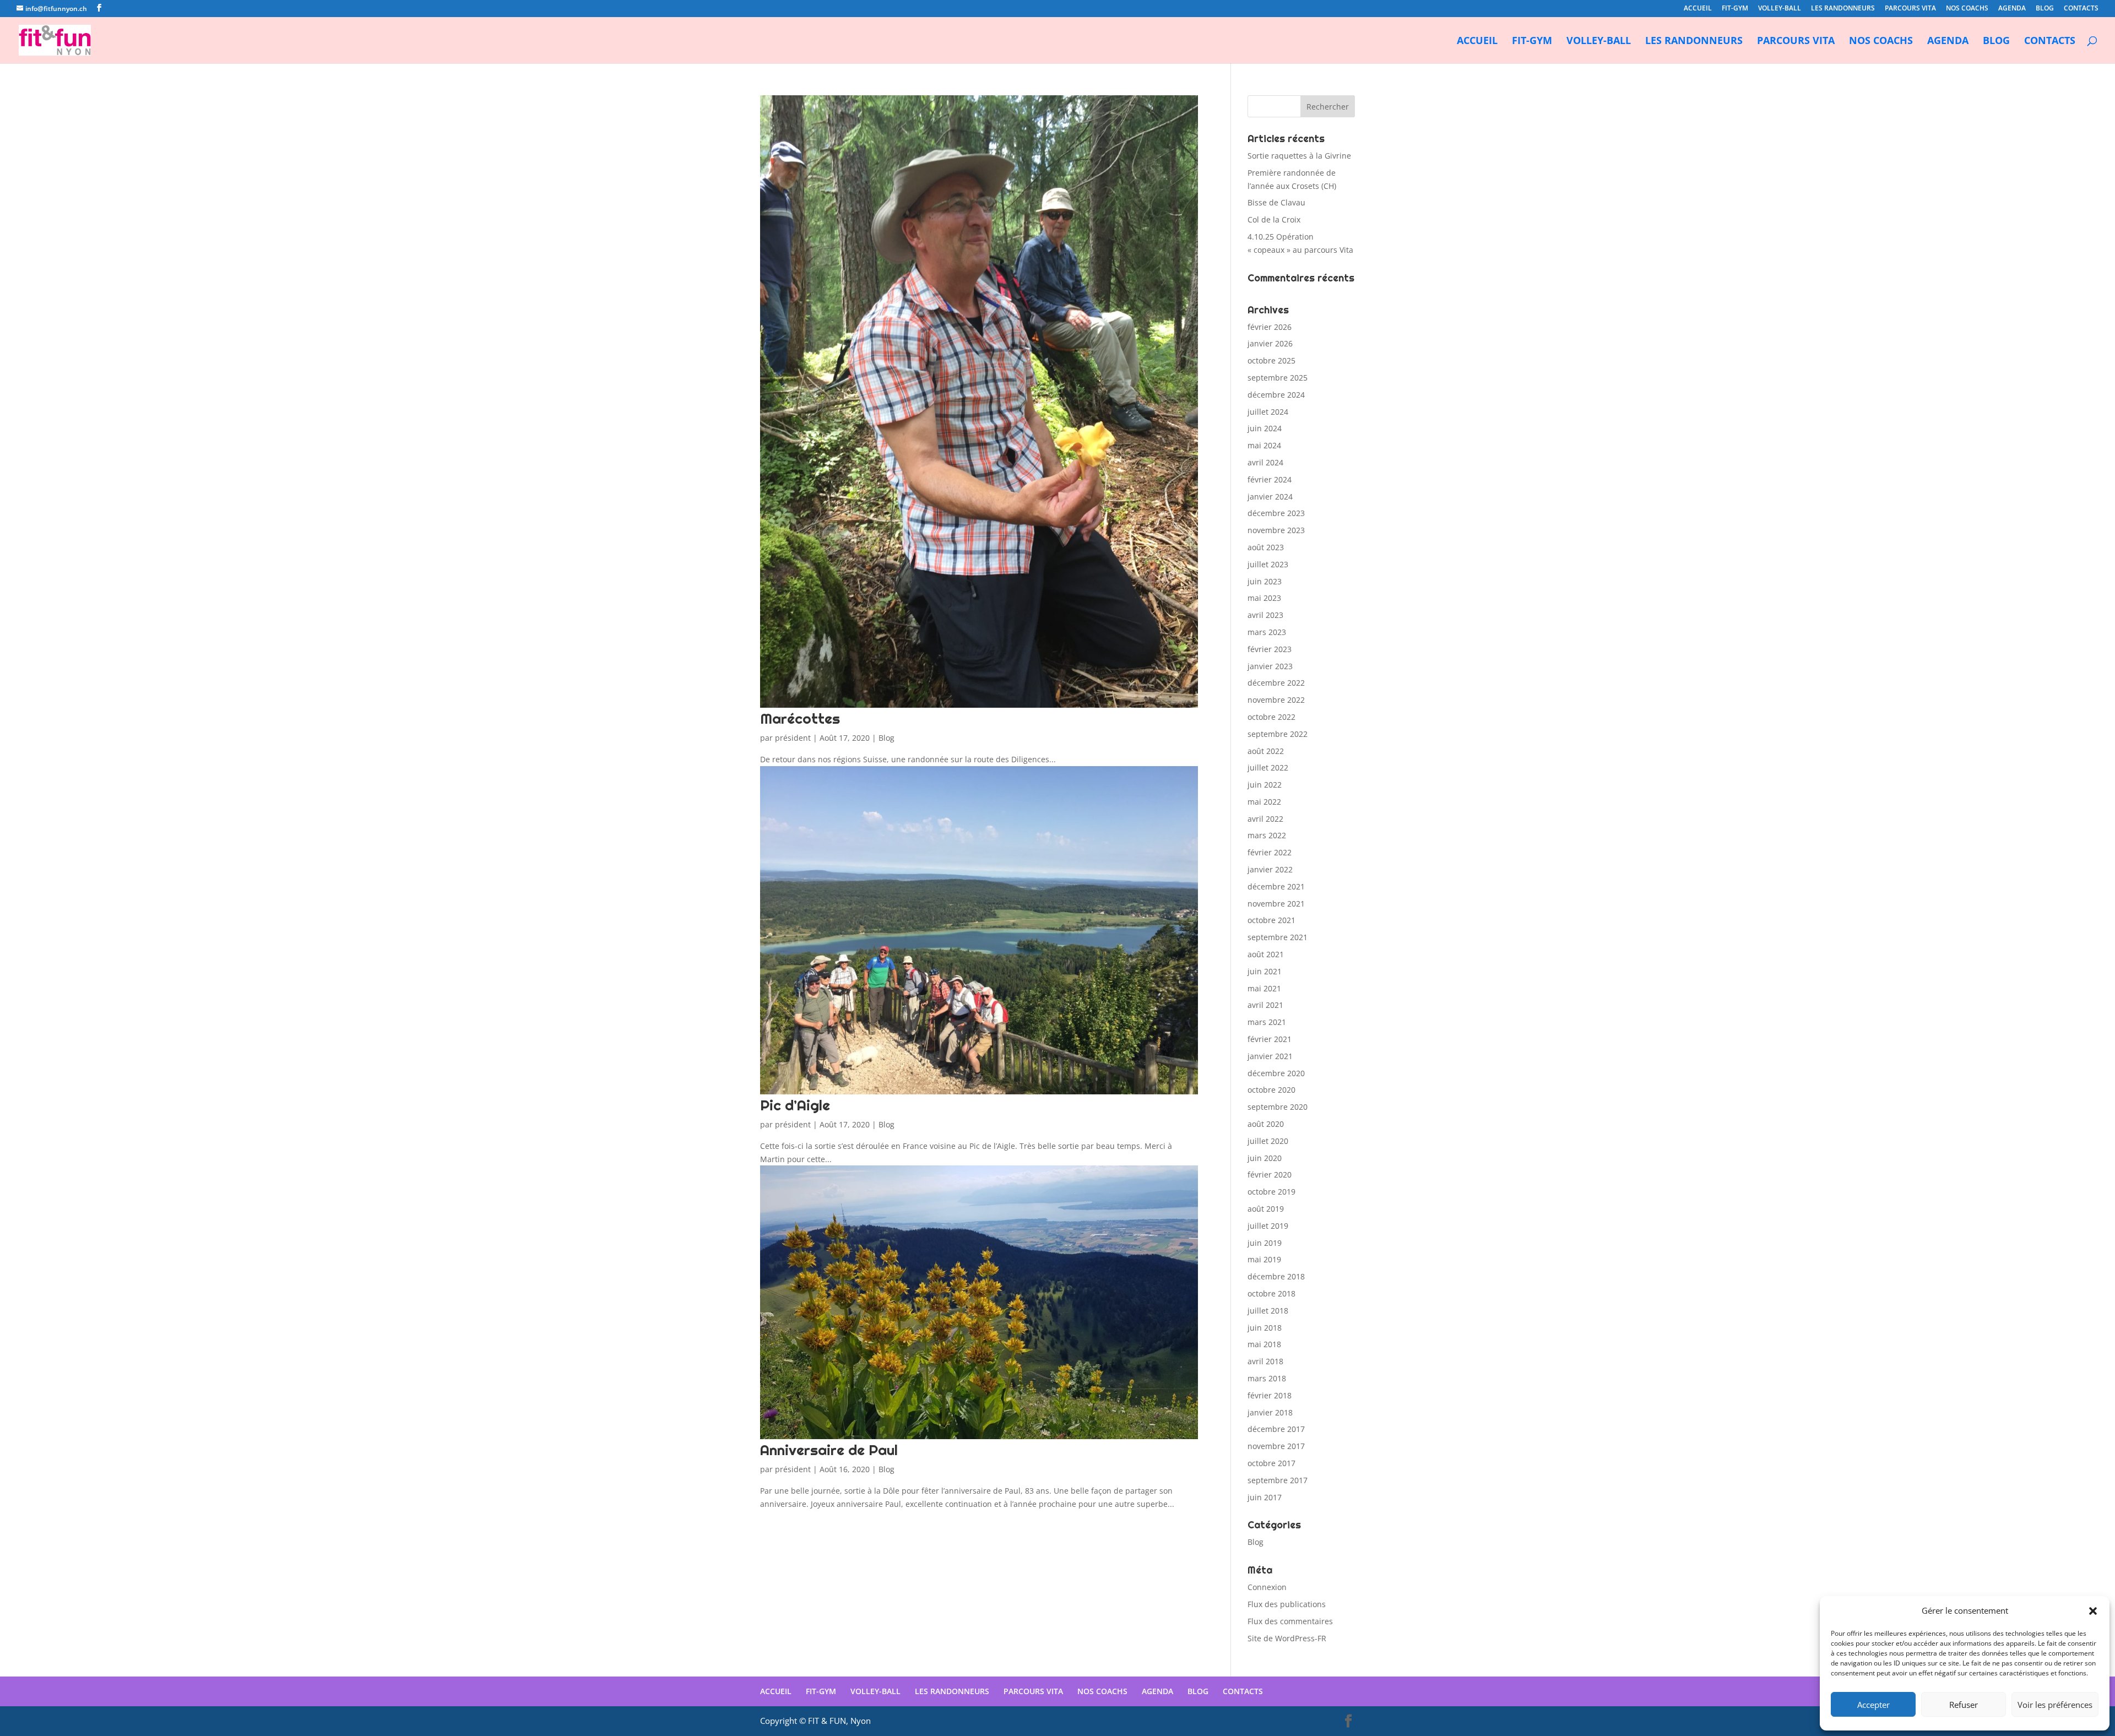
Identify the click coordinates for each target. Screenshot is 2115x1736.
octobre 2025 (1271, 360)
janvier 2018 (1270, 1412)
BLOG (2045, 9)
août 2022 (1266, 751)
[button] (2093, 1611)
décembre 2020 (1276, 1073)
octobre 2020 (1271, 1090)
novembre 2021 (1276, 904)
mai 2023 (1264, 598)
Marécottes (800, 718)
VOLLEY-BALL (1780, 9)
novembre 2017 (1276, 1446)
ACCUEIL (1698, 9)
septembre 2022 (1278, 734)
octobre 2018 (1271, 1293)
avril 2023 (1265, 615)
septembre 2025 (1278, 378)
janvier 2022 (1270, 869)
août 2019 (1266, 1209)
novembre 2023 (1276, 530)
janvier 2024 (1270, 497)
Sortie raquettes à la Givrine (1299, 156)
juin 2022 (1265, 785)
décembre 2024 (1276, 395)
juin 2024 (1265, 428)
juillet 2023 (1268, 564)
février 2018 (1270, 1395)
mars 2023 (1267, 632)
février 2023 (1270, 649)
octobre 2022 (1271, 717)
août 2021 (1266, 954)
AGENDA (2012, 9)
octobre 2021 (1271, 920)
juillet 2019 (1268, 1226)
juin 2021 (1265, 971)
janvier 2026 (1270, 343)
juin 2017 (1265, 1497)
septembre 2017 (1278, 1480)
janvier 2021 (1270, 1056)
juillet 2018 (1268, 1311)
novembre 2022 (1276, 700)
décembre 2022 (1276, 683)
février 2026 (1270, 327)
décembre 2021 (1276, 886)
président (793, 738)
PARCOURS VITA (1910, 9)
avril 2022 (1265, 819)
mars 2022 (1267, 835)
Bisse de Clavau (1276, 202)
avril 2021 (1265, 1005)
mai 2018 (1264, 1344)
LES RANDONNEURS (1843, 9)
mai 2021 (1264, 988)
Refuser (1964, 1705)
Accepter (1873, 1705)
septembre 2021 (1278, 937)
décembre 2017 (1276, 1429)
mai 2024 (1264, 445)
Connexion (1267, 1587)
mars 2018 (1267, 1378)
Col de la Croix (1274, 219)
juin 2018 (1265, 1328)
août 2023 (1266, 547)
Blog (886, 738)
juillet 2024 (1268, 412)
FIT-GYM (1735, 9)
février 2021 (1270, 1039)
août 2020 (1266, 1124)
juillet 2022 (1268, 767)
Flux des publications (1287, 1604)
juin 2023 (1265, 581)
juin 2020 (1265, 1158)
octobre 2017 (1271, 1463)
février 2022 (1270, 852)
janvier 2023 (1270, 666)
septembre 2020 (1278, 1107)
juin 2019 (1265, 1243)
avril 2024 (1265, 462)
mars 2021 (1267, 1022)
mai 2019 (1264, 1259)
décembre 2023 (1276, 513)
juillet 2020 (1268, 1141)
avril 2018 (1265, 1361)
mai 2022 (1264, 802)
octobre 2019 (1271, 1192)
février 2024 (1270, 479)
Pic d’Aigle (795, 1105)
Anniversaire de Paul (829, 1450)
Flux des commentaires (1290, 1621)
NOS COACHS (1967, 9)
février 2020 (1270, 1174)
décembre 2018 (1276, 1276)
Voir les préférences (2055, 1705)
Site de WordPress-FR (1287, 1638)
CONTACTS (2081, 9)
